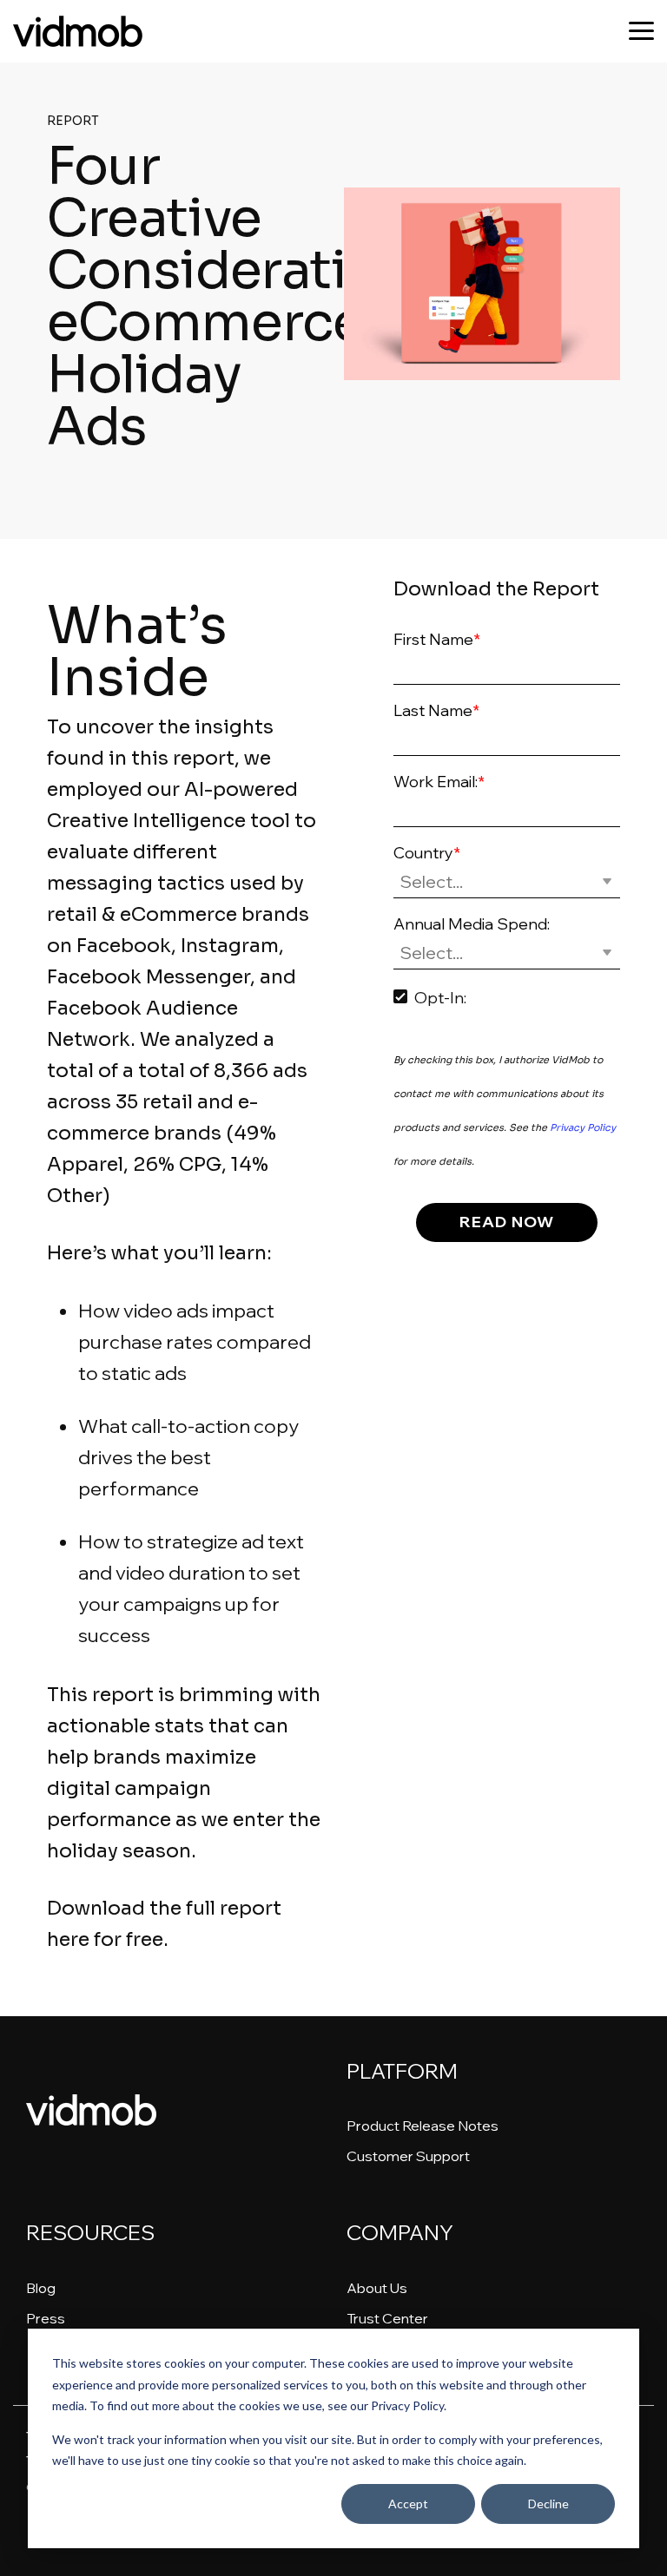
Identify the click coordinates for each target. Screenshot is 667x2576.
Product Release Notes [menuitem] (423, 2126)
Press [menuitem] (46, 2318)
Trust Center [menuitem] (387, 2318)
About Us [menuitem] (377, 2288)
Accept (408, 2504)
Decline (548, 2504)
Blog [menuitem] (41, 2288)
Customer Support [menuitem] (408, 2156)
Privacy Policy (583, 1127)
